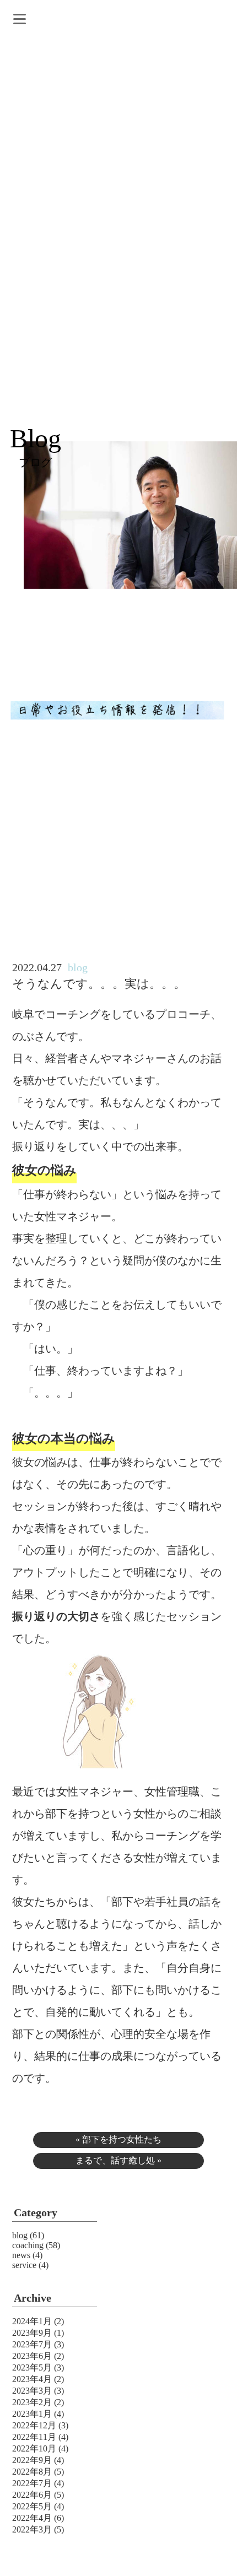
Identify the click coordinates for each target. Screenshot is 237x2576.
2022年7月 (32, 2483)
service (24, 2265)
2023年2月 (32, 2402)
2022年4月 (32, 2518)
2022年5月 (32, 2506)
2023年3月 (32, 2391)
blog (20, 2235)
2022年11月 (34, 2437)
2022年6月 (32, 2495)
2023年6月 (32, 2356)
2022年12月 (34, 2425)
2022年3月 (32, 2529)
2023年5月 (32, 2367)
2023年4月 (32, 2379)
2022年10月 (34, 2448)
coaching (28, 2245)
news (21, 2255)
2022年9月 (32, 2460)
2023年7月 (32, 2344)
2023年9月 (32, 2333)
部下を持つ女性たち (122, 2139)
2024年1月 (32, 2321)
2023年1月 (32, 2414)
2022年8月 (32, 2472)
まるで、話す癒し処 (115, 2160)
